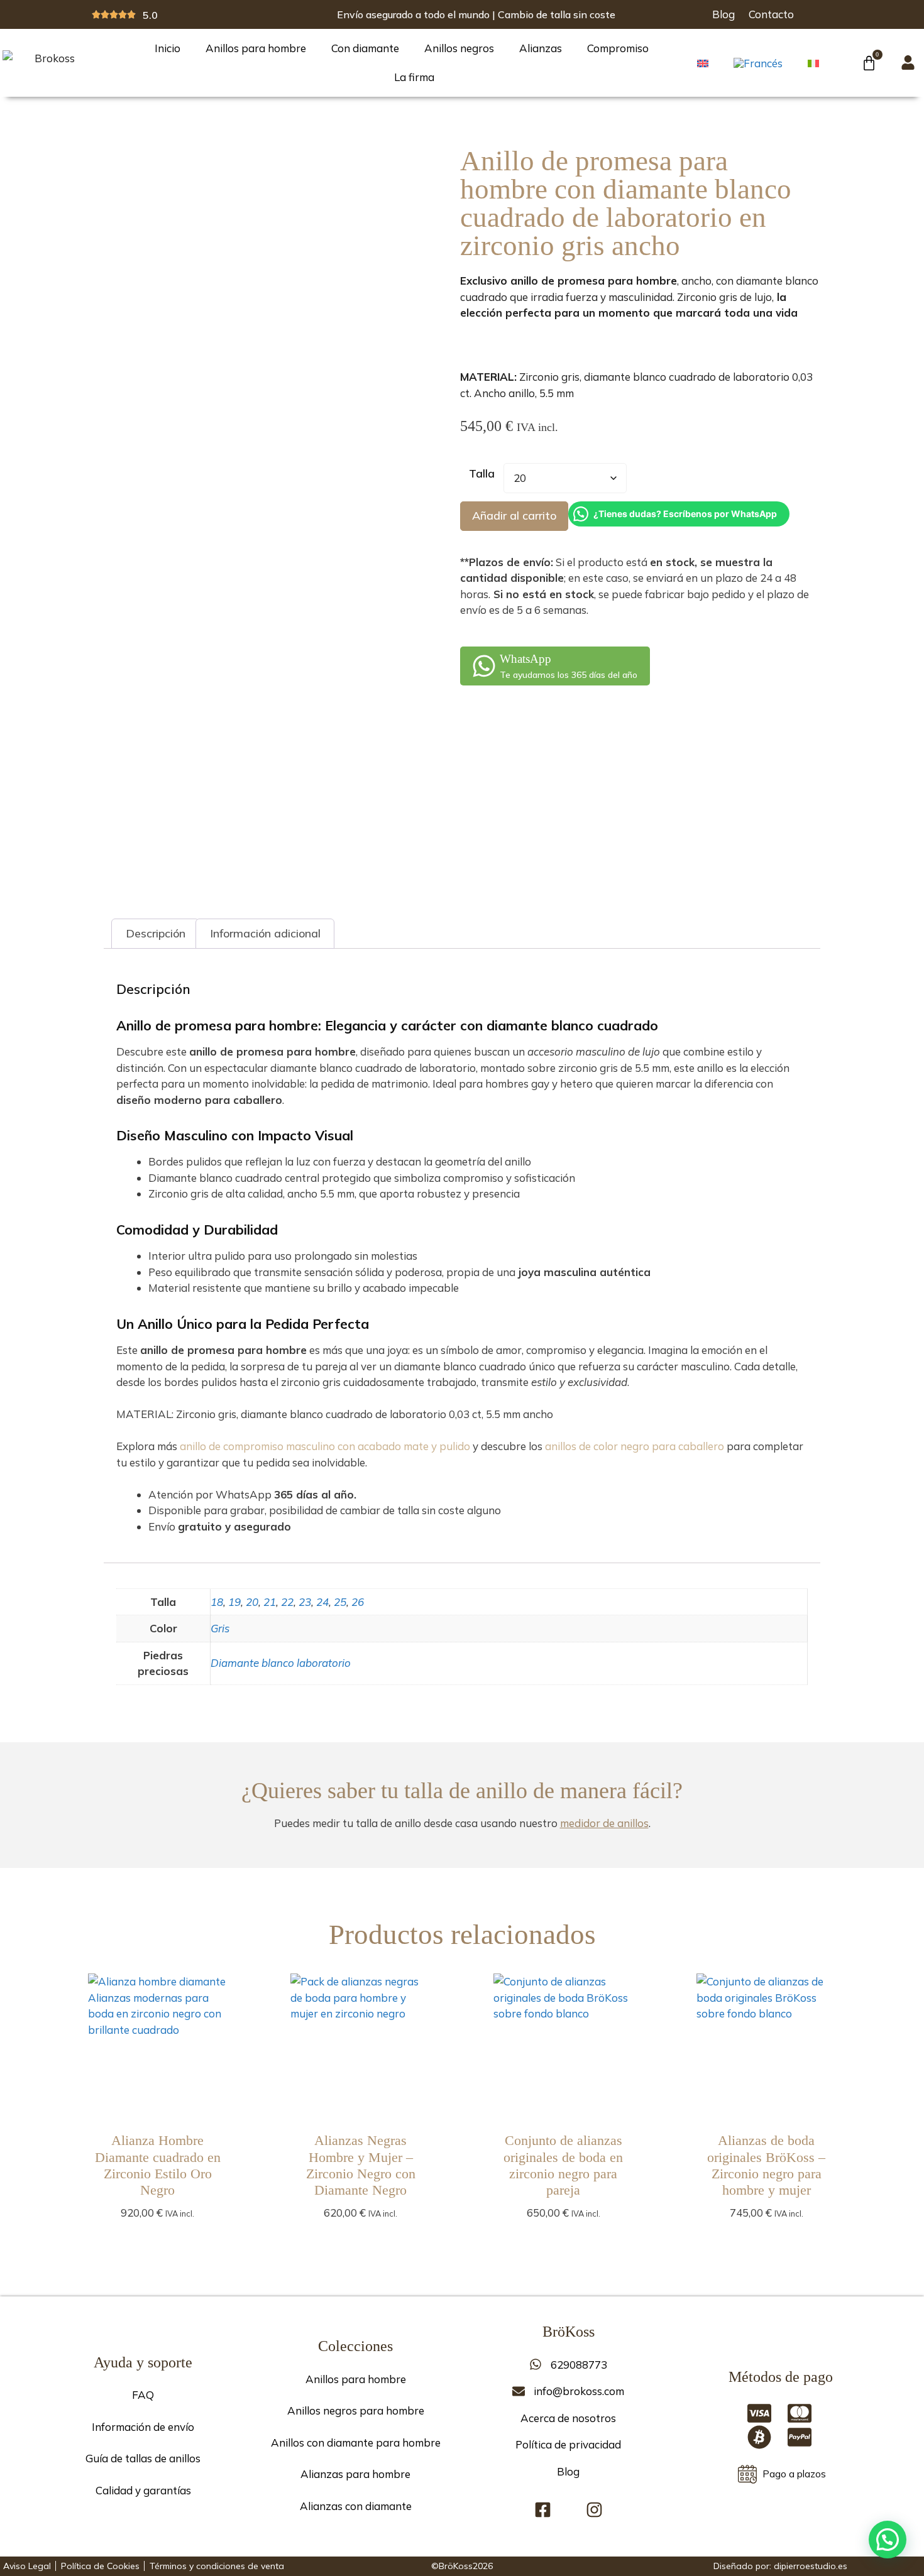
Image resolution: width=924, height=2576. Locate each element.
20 (252, 1602)
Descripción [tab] (156, 933)
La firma (414, 77)
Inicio (168, 48)
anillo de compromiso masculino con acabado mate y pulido (325, 1446)
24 (322, 1602)
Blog (723, 14)
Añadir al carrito (514, 516)
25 (340, 1602)
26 (358, 1602)
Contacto (771, 14)
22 (287, 1602)
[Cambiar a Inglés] (709, 62)
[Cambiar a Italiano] (820, 62)
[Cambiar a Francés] (764, 63)
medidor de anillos (604, 1823)
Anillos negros (459, 48)
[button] (888, 2540)
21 (270, 1602)
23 (305, 1602)
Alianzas (541, 48)
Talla (482, 473)
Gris (220, 1628)
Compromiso (618, 48)
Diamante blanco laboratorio (281, 1663)
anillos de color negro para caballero (635, 1446)
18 (217, 1602)
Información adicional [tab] (265, 933)
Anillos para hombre (256, 48)
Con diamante (365, 48)
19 (234, 1602)
